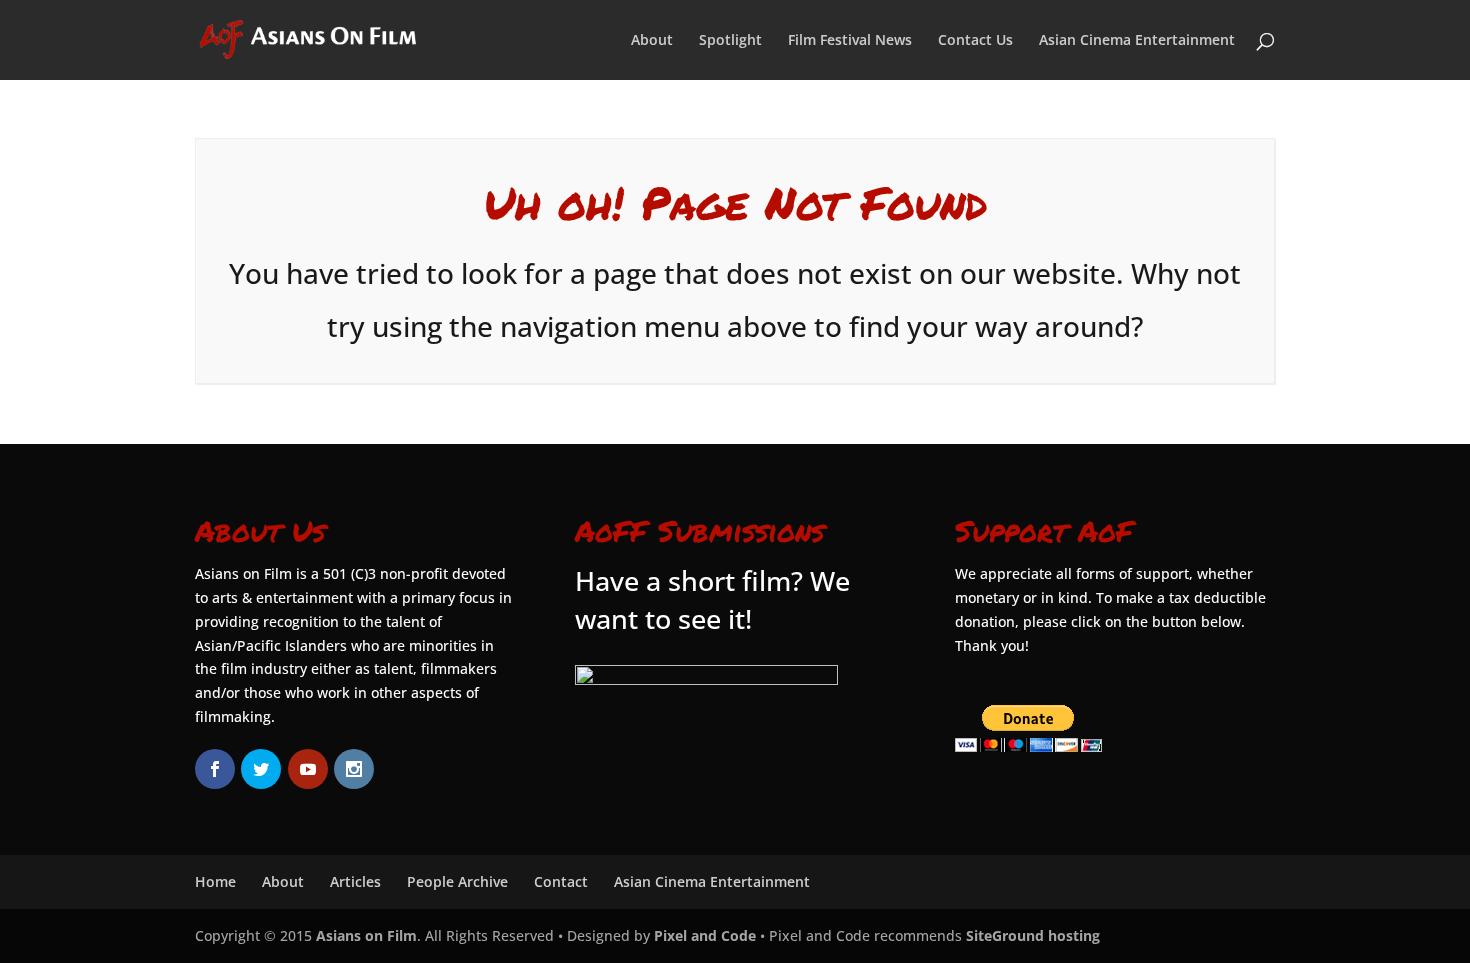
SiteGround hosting (1033, 935)
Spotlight (730, 41)
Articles (355, 881)
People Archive (457, 881)
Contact (561, 881)
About (652, 41)
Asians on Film (366, 935)
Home (215, 881)
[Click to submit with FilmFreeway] (706, 679)
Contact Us (975, 41)
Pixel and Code (705, 935)
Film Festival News (850, 41)
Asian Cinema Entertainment (1137, 41)
